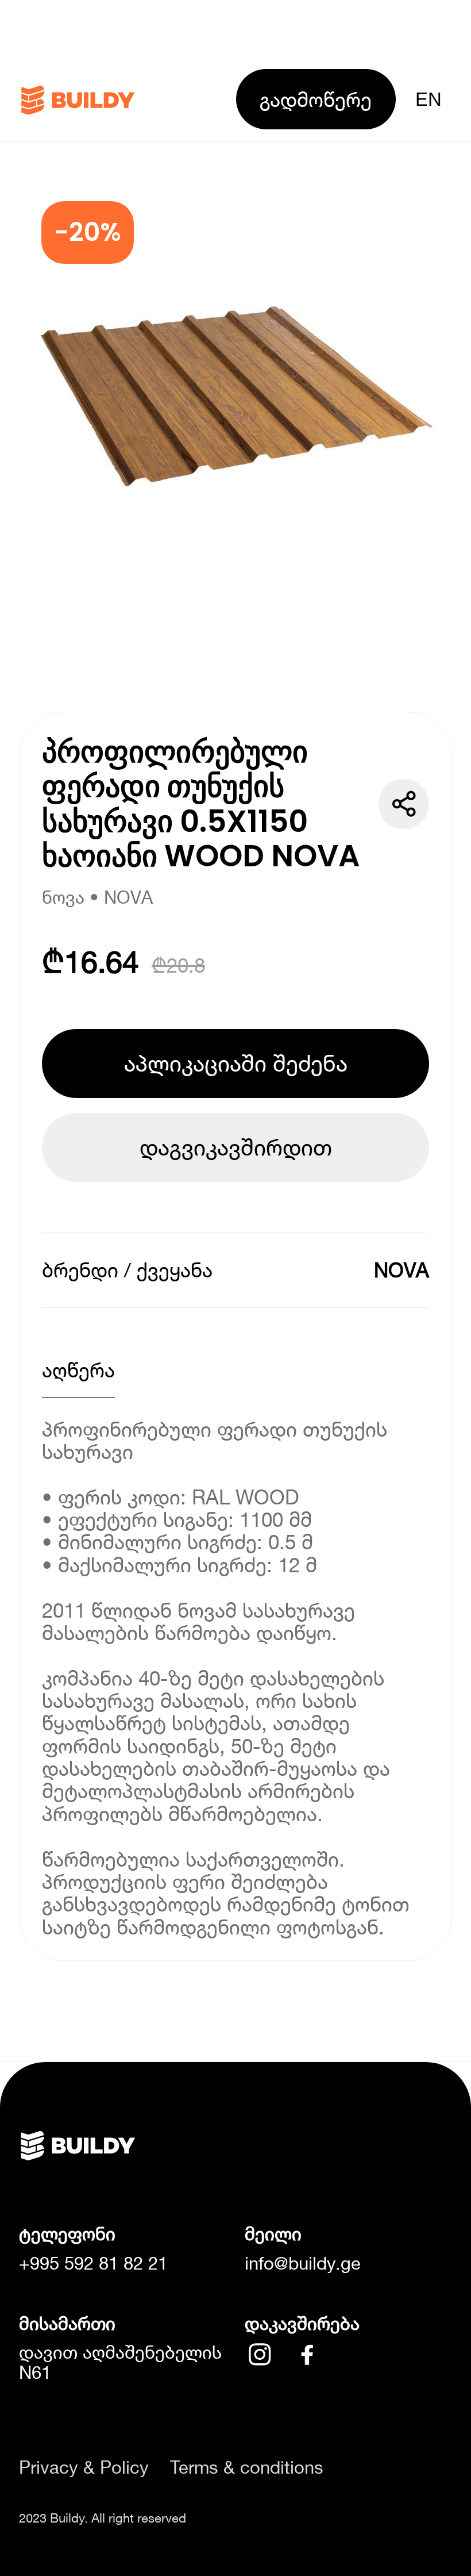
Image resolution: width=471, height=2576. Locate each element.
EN (428, 99)
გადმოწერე (316, 99)
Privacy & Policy (84, 2468)
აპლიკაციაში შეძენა (236, 1063)
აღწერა (78, 1370)
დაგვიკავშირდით (236, 1147)
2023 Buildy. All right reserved (103, 2518)
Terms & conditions (247, 2468)
